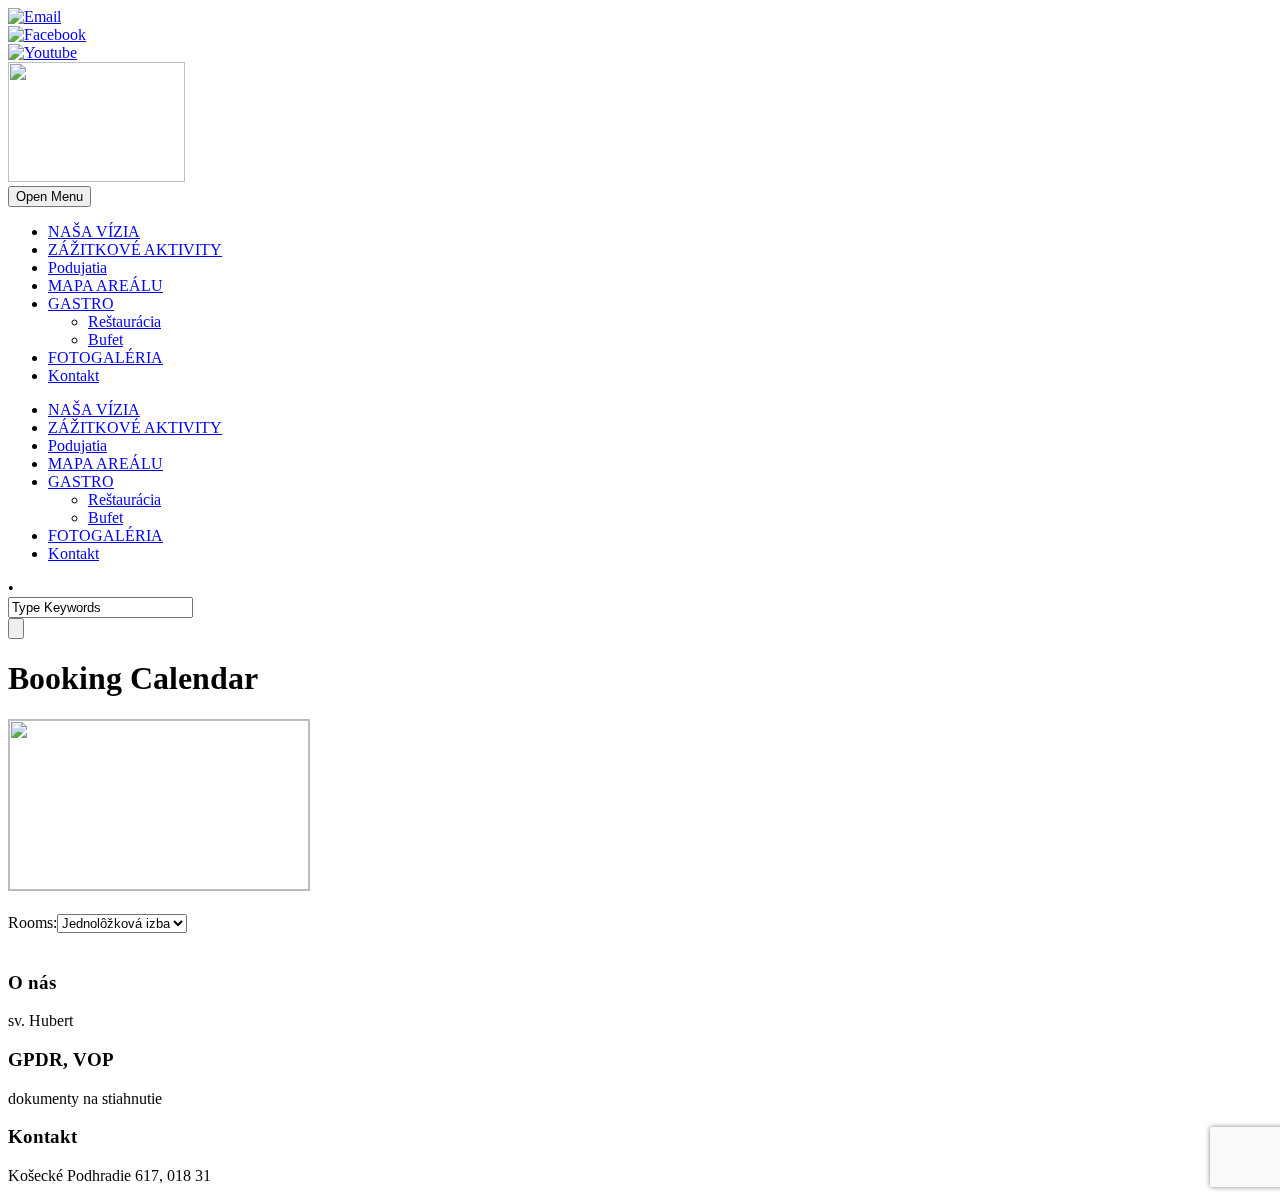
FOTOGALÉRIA (105, 357)
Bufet (105, 339)
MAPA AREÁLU (105, 285)
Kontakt (73, 375)
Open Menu (49, 196)
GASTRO (81, 303)
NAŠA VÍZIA (94, 231)
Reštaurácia (124, 321)
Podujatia (77, 267)
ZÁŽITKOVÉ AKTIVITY (135, 249)
